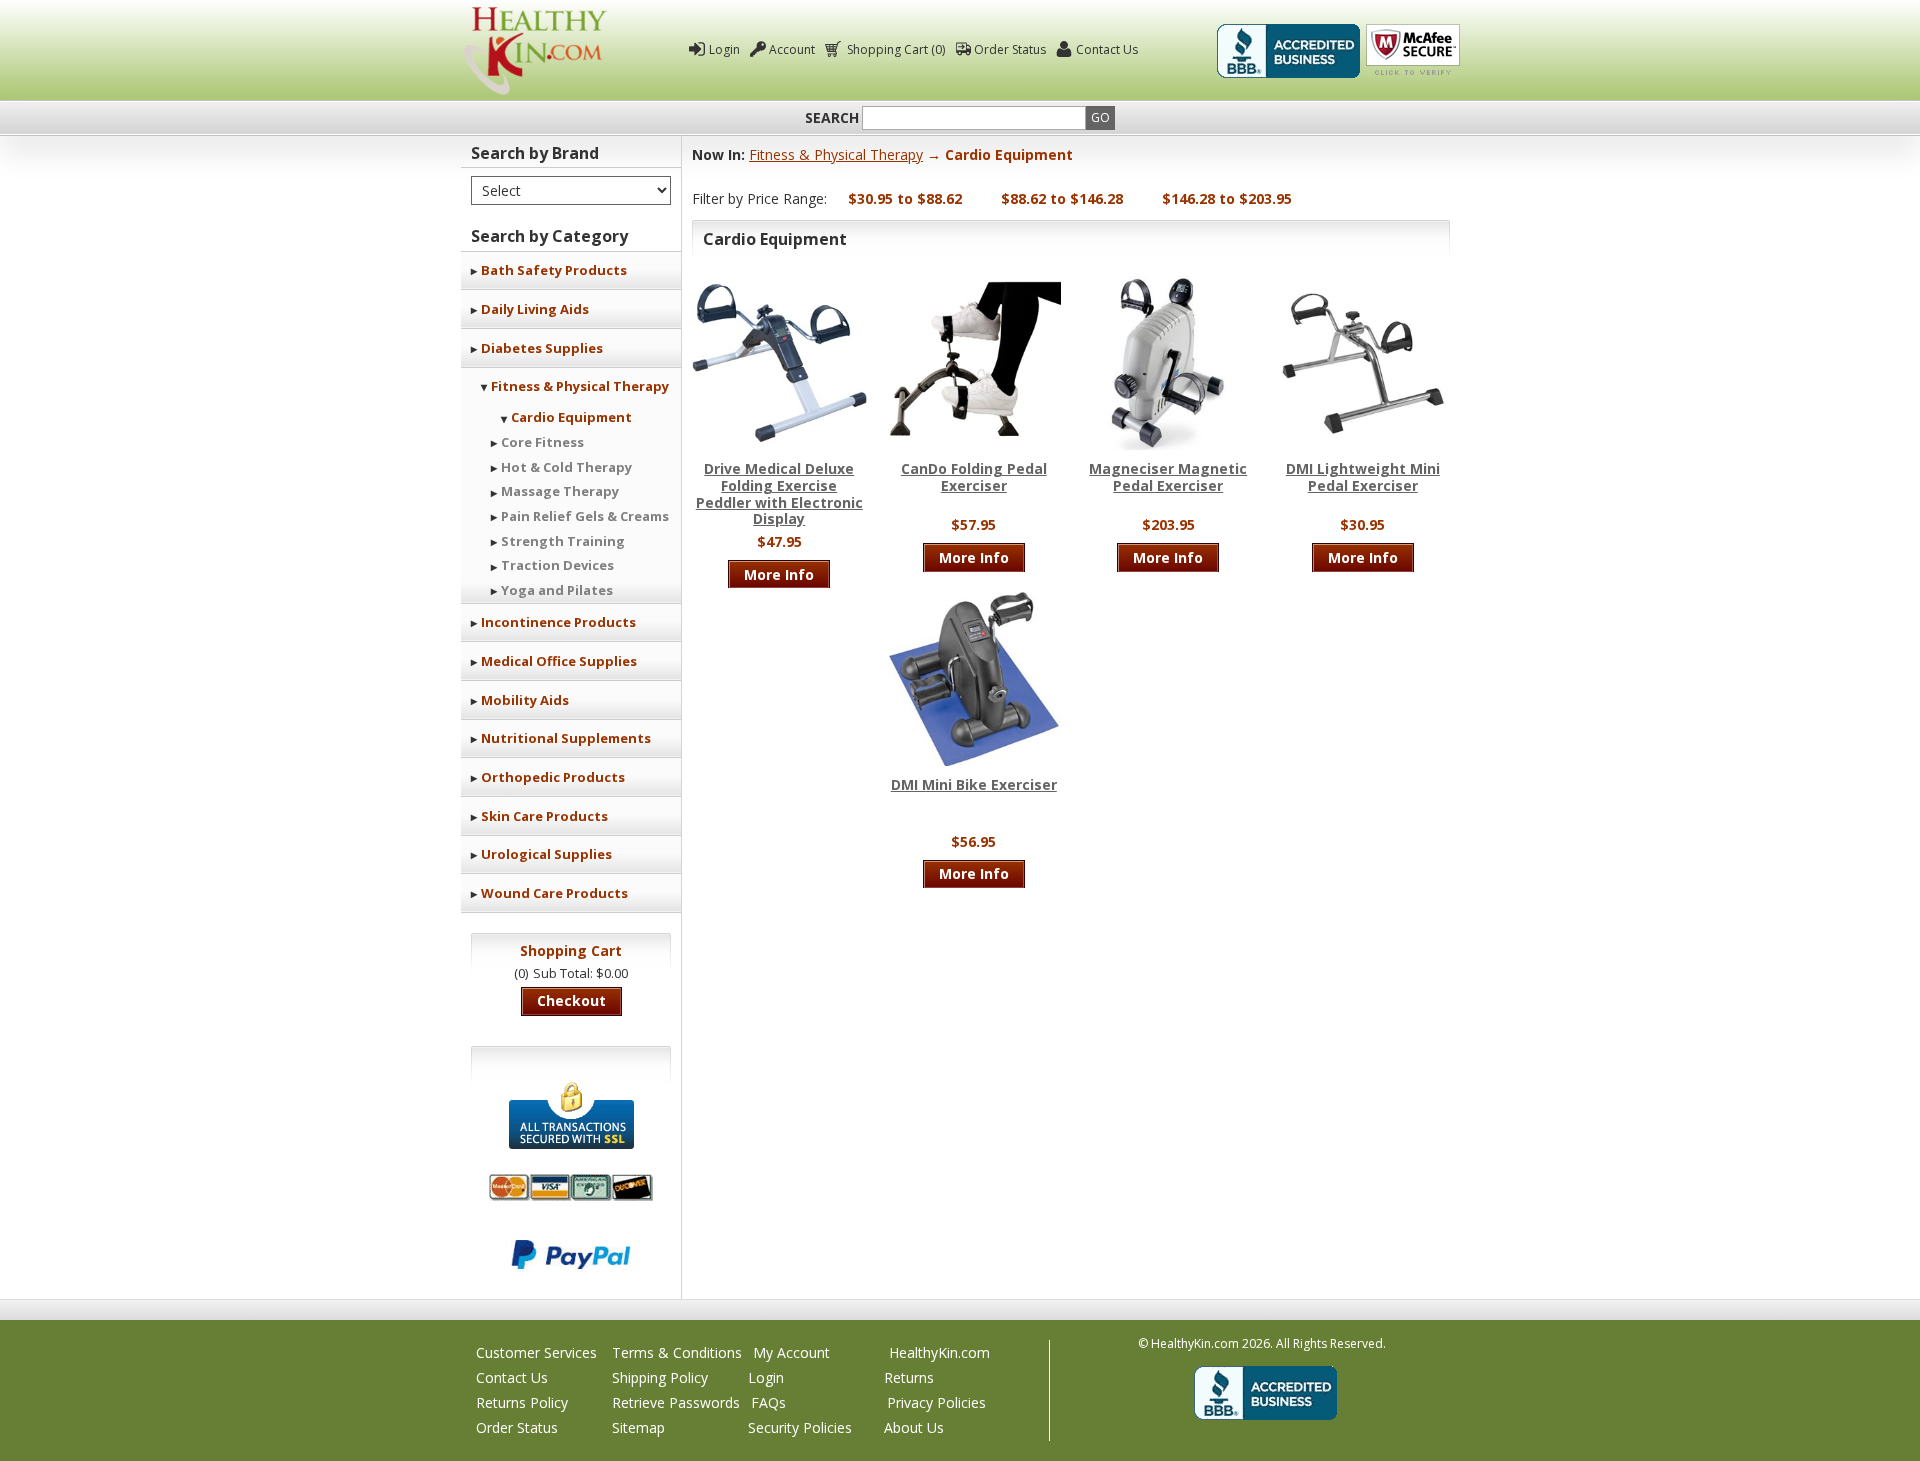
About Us (914, 1427)
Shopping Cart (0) (896, 49)
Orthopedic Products (553, 777)
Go (1100, 117)
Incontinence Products (558, 622)
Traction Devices (557, 565)
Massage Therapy (560, 491)
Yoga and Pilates (557, 590)
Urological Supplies (546, 854)
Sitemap (638, 1427)
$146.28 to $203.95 (1227, 198)
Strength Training (563, 541)
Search (832, 118)
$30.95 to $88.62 (905, 198)
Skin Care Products (544, 816)
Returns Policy (522, 1402)
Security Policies (800, 1427)
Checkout (571, 1000)
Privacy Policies (936, 1402)
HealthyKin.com (939, 1352)
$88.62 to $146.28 (1062, 198)
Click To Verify (1413, 51)
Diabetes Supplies (542, 348)
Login (724, 49)
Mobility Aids (525, 700)
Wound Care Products (554, 893)
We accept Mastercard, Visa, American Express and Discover (571, 1187)
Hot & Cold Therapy (566, 467)
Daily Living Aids (535, 309)
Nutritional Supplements (566, 738)
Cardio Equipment (571, 417)
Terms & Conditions (677, 1352)
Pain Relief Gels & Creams (585, 516)
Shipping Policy (660, 1377)
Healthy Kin (535, 50)
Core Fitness (542, 442)
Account (792, 49)
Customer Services (536, 1352)
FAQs (768, 1402)
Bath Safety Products (554, 270)
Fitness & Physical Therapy (580, 386)
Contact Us (1107, 49)
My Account (791, 1352)
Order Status (1010, 49)
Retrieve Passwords (676, 1402)
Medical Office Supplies (559, 661)
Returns (909, 1377)
